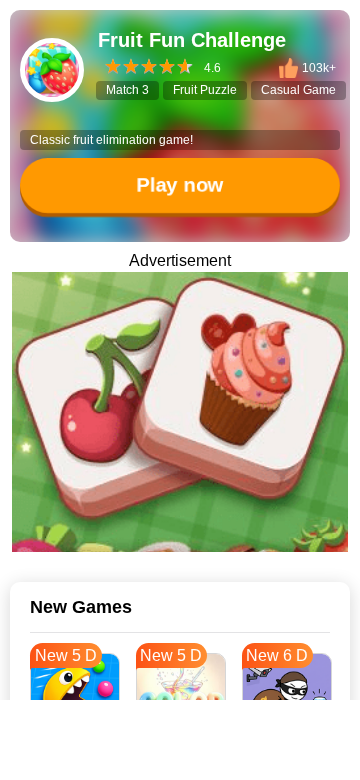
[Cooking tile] (180, 412)
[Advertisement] (180, 755)
